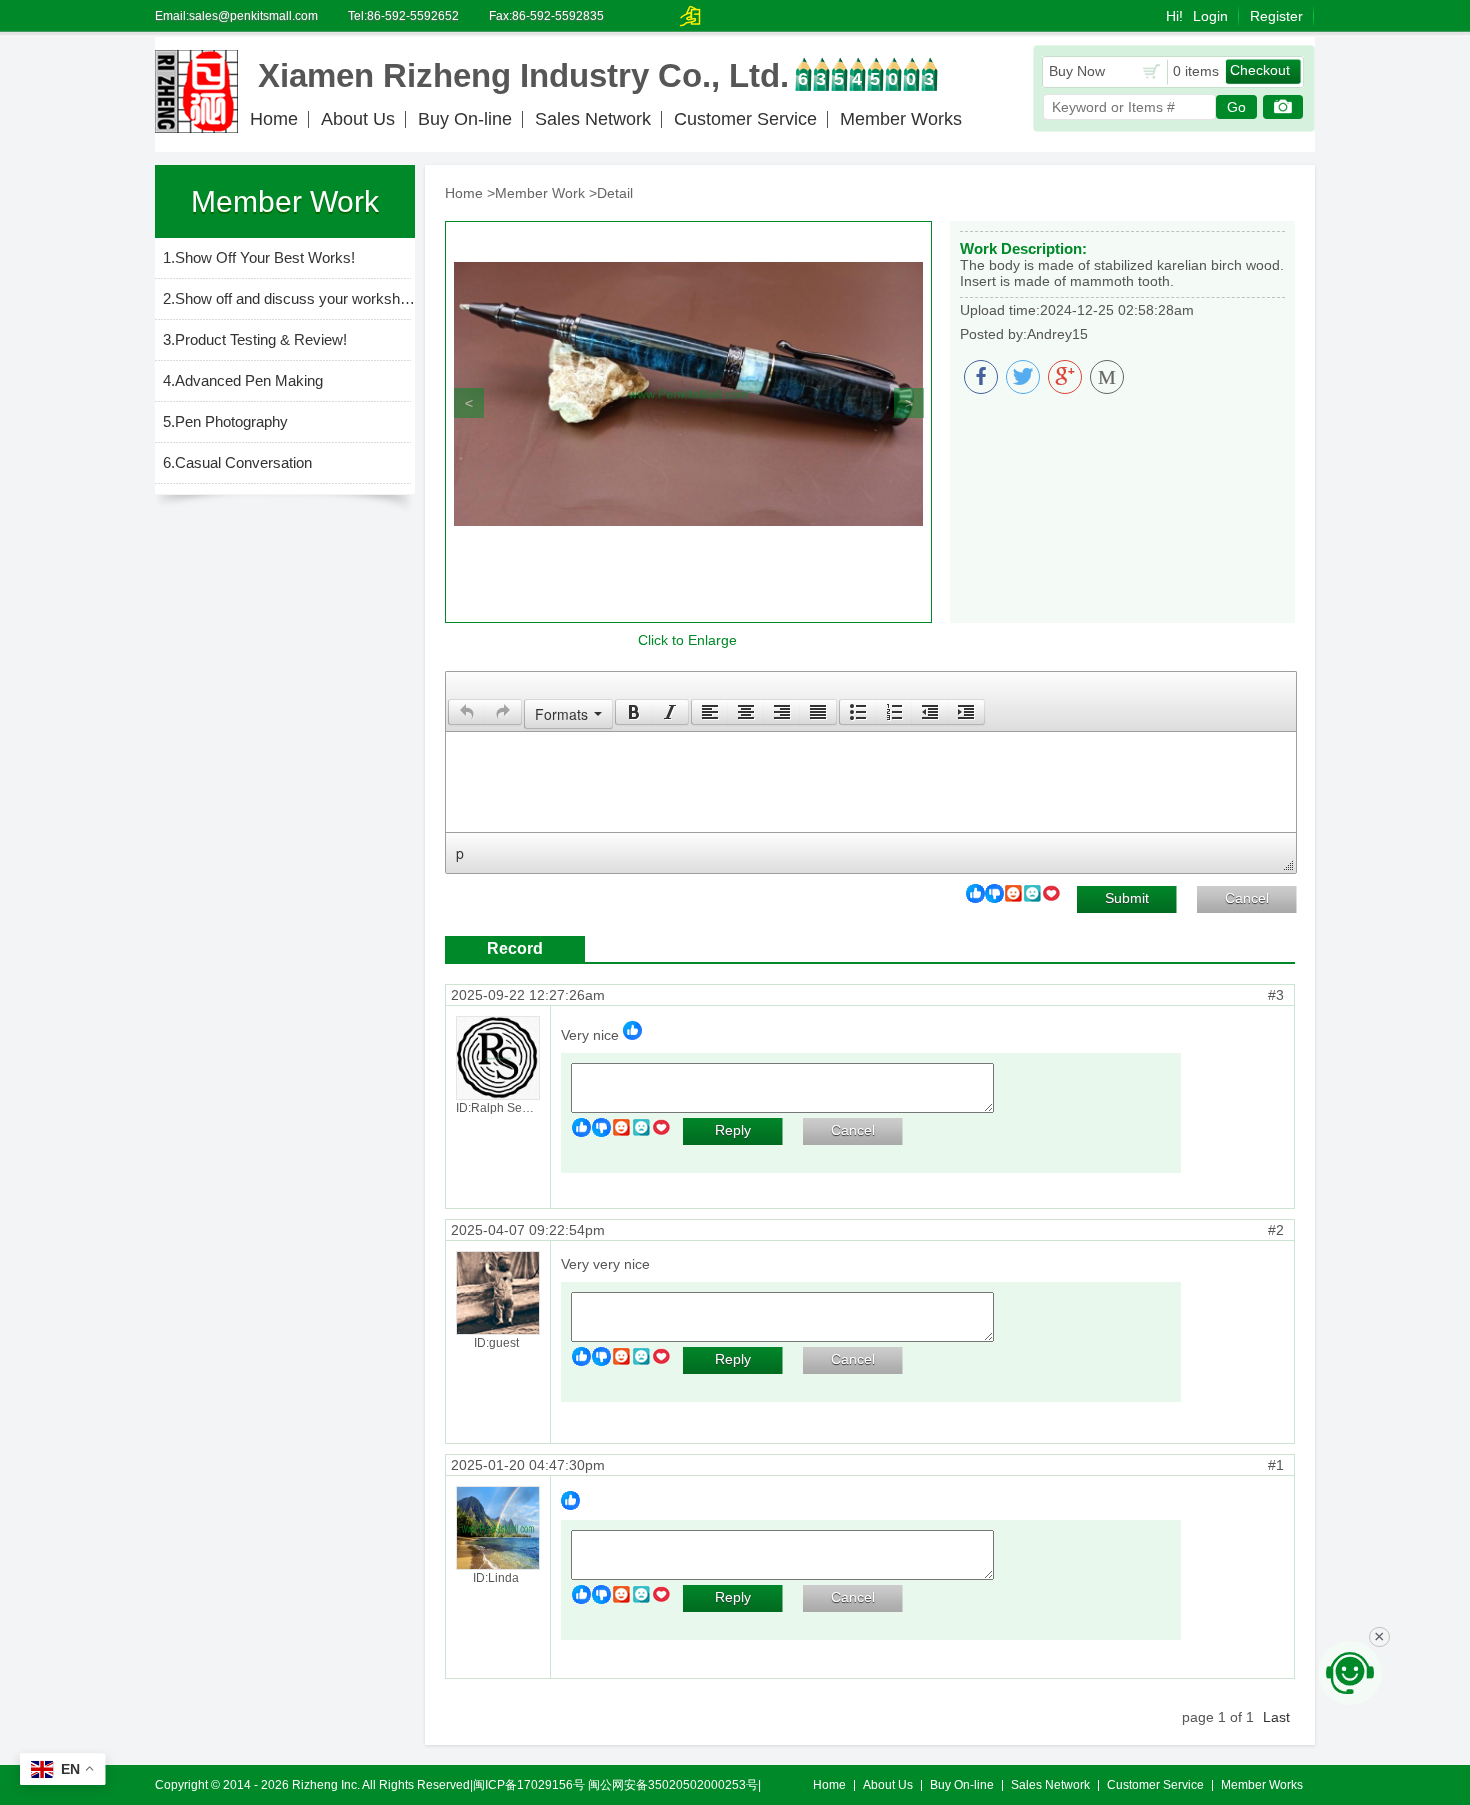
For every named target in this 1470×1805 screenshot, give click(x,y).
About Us (358, 119)
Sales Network (593, 119)
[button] (466, 712)
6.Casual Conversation (237, 462)
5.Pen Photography (225, 421)
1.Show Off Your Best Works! (259, 257)
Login (1210, 16)
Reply (733, 1130)
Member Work (540, 193)
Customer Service (745, 119)
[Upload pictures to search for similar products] (1283, 107)
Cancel (1247, 898)
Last (1276, 1717)
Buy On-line (465, 119)
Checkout (1260, 70)
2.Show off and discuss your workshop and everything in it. (289, 298)
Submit (1127, 898)
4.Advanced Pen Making (243, 380)
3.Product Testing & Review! (255, 339)
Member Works (901, 119)
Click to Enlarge (687, 640)
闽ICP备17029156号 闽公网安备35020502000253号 (615, 1785)
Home (274, 119)
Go (1236, 107)
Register (1276, 16)
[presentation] (467, 712)
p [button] (460, 853)
